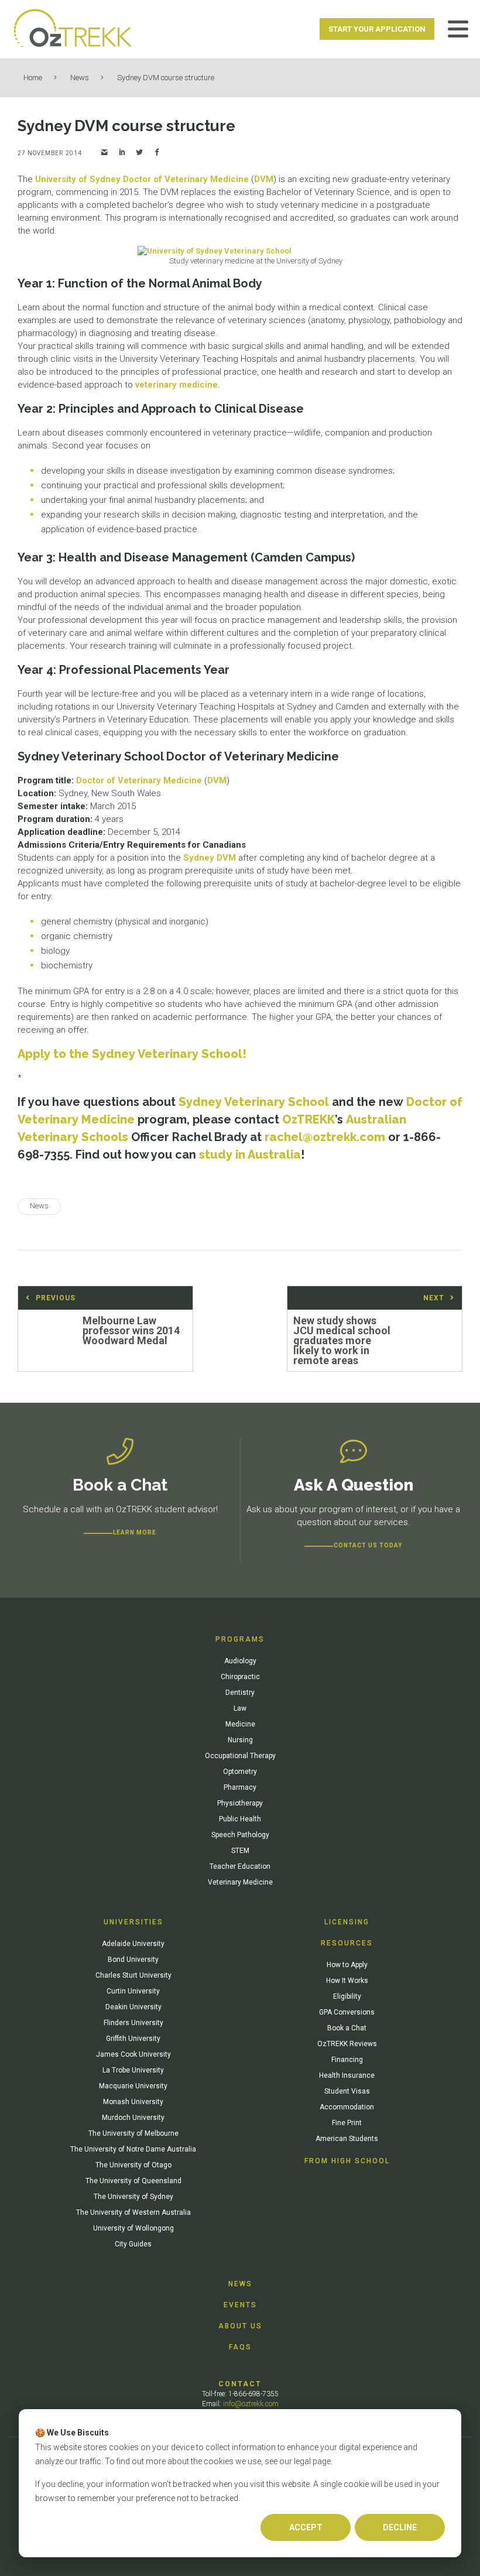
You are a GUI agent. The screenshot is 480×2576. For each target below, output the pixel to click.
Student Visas (347, 2091)
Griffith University (133, 2039)
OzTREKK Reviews (347, 2044)
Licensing (347, 1922)
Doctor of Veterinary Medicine (186, 179)
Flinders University (133, 2023)
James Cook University (133, 2054)
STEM (240, 1851)
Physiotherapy (240, 1803)
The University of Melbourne (133, 2133)
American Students (347, 2139)
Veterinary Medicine (240, 1882)
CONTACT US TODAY (368, 1545)
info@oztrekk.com (251, 2404)
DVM (264, 179)
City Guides (133, 2244)
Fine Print (347, 2123)
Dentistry (240, 1693)
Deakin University (133, 2007)
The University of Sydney (133, 2197)
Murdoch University (133, 2118)
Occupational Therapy (240, 1756)
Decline (400, 2527)
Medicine (240, 1724)
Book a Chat (347, 2028)
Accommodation (347, 2107)
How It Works (347, 1981)
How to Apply (347, 1965)
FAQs (240, 2347)
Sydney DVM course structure (166, 78)
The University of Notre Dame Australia (133, 2149)
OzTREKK (308, 1119)
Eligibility (347, 1996)
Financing (347, 2060)
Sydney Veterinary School (254, 1102)
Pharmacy (240, 1787)
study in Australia (250, 1155)
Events (240, 2305)
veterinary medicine (176, 385)
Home (33, 78)
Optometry (240, 1772)
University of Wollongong (133, 2228)
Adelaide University (133, 1944)
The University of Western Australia (133, 2212)
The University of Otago (133, 2165)
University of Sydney (78, 179)
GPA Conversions (347, 2012)
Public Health (240, 1819)
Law (240, 1708)
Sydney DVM (210, 858)
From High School (347, 2161)
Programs (240, 1639)
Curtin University (133, 1991)
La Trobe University (133, 2070)
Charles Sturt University (133, 1975)
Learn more (135, 1532)
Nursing (240, 1740)
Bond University (133, 1960)
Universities (133, 1922)
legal (302, 2461)
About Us (240, 2326)
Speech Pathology (240, 1835)
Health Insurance (347, 2075)
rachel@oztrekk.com (325, 1137)
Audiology (240, 1661)
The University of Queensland (133, 2181)
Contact (240, 2384)
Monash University (133, 2102)
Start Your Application (377, 29)
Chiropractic (240, 1677)
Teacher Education (240, 1866)
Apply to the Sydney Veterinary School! (132, 1054)
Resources (347, 1943)
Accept (306, 2527)
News (80, 78)
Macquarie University (133, 2086)
